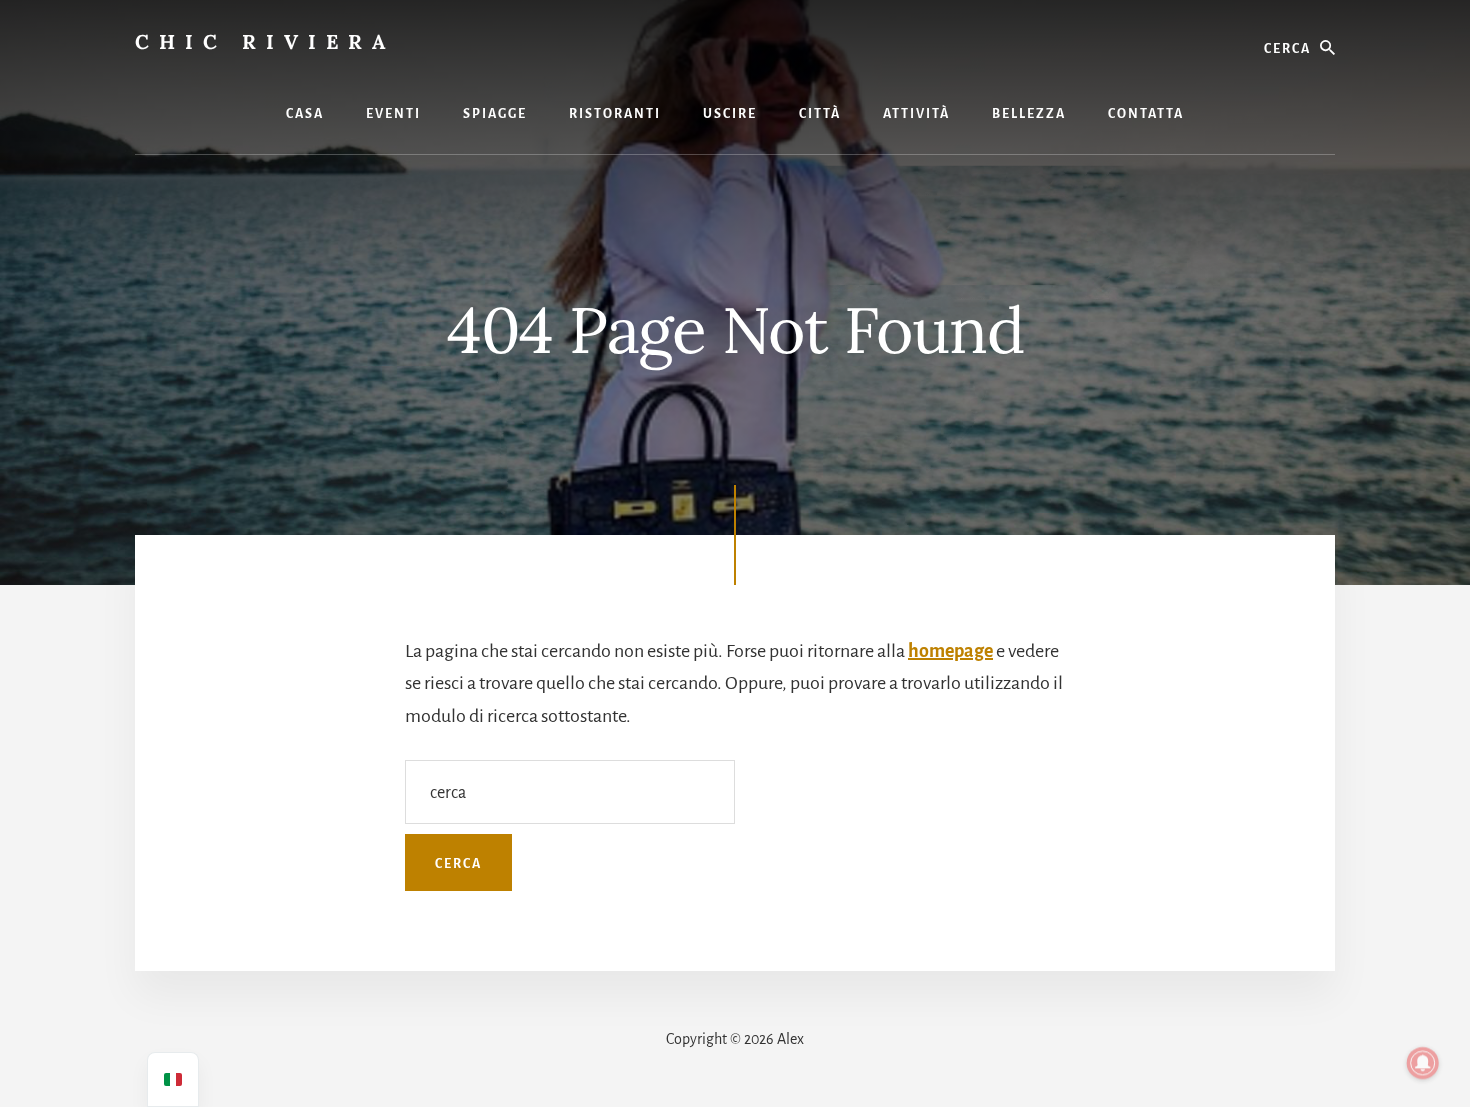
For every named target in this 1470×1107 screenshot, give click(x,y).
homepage (950, 651)
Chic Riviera (265, 41)
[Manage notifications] (1423, 1063)
